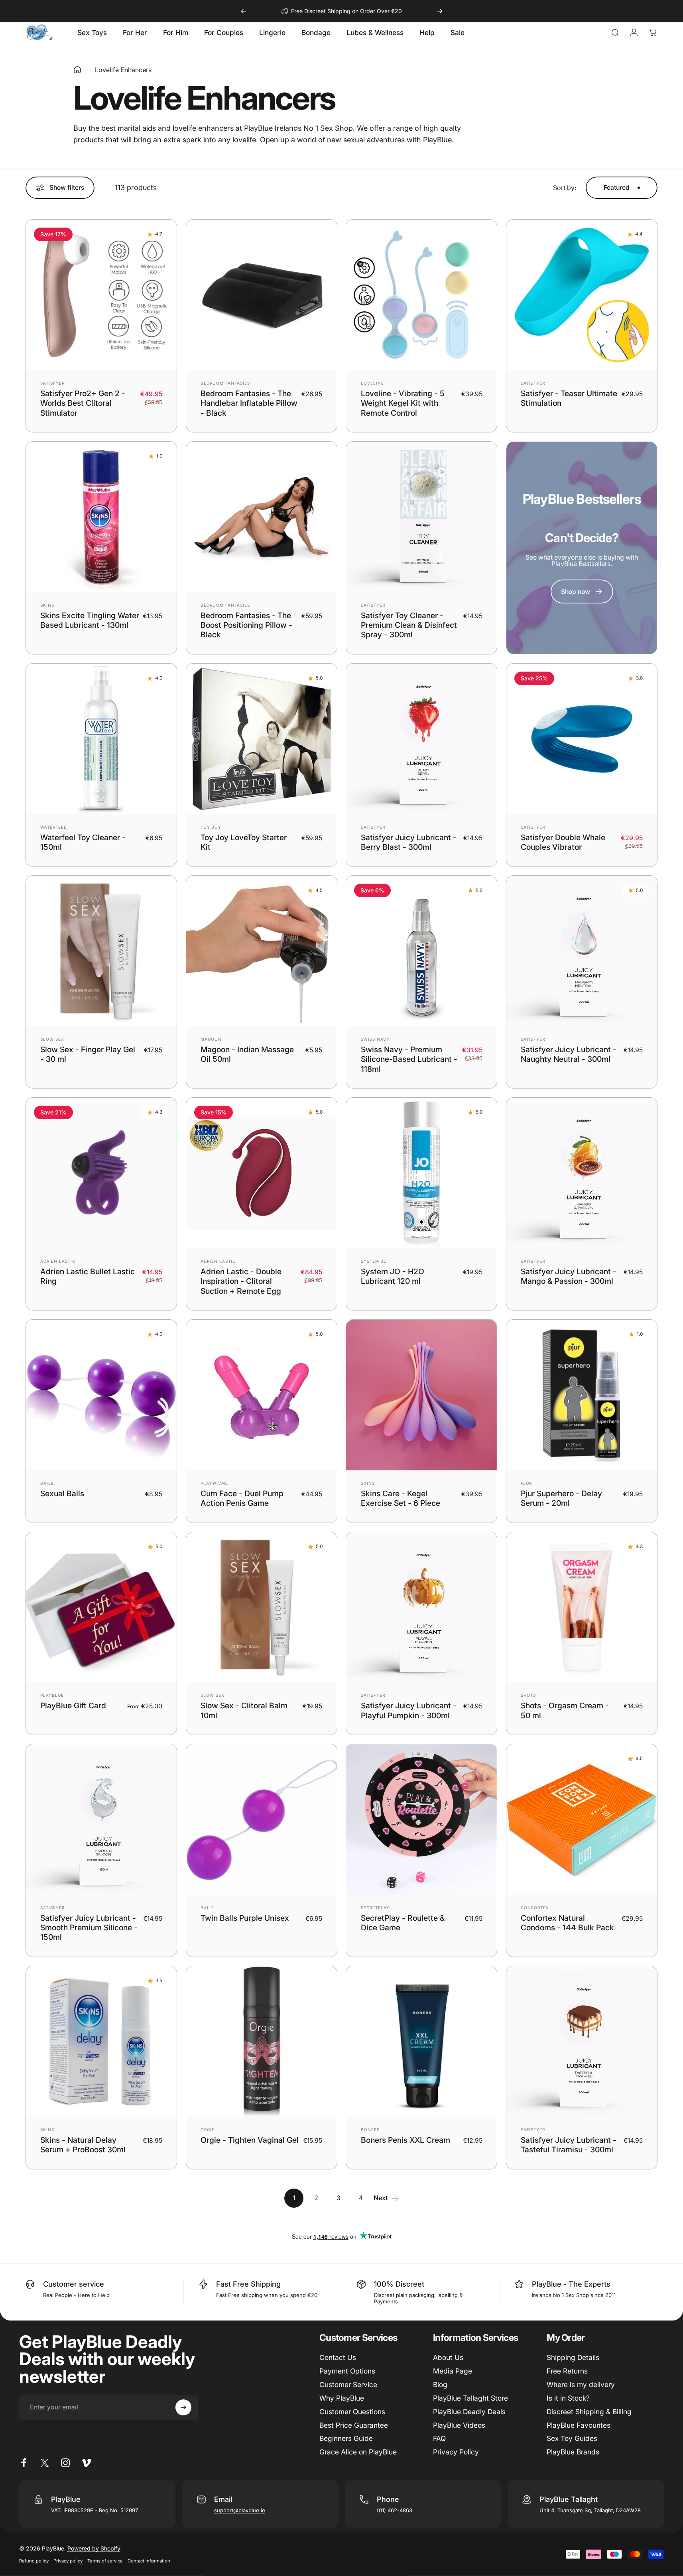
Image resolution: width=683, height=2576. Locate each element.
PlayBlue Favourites (579, 2425)
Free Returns (567, 2371)
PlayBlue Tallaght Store (470, 2398)
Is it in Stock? (568, 2398)
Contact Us (338, 2357)
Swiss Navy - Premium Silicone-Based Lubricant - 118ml (409, 1059)
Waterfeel (53, 827)
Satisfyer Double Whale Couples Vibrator (563, 842)
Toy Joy (211, 827)
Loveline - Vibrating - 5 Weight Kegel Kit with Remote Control (403, 403)
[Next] (440, 11)
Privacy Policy (456, 2452)
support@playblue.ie (240, 2510)
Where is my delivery (581, 2384)
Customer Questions (352, 2412)
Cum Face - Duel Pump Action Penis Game (242, 1498)
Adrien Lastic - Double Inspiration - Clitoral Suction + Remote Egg (241, 1281)
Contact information (149, 2561)
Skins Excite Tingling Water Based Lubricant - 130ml (90, 620)
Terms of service (105, 2561)
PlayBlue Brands (573, 2452)
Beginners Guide (346, 2438)
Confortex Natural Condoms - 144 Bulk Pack (567, 1923)
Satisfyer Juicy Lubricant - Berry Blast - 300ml (409, 842)
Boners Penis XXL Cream (405, 2140)
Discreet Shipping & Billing (589, 2412)
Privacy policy (68, 2561)
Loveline (372, 383)
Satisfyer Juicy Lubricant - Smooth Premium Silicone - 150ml (89, 1928)
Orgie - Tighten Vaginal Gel (250, 2140)
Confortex (535, 1908)
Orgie (208, 2130)
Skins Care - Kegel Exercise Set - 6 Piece (401, 1498)
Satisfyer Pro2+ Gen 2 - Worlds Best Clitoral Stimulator (83, 403)
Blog (440, 2384)
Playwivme (214, 1483)
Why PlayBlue (342, 2398)
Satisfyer (52, 383)
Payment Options (347, 2371)
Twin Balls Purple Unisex (245, 1918)
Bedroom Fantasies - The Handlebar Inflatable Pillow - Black (249, 403)
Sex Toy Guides (572, 2438)
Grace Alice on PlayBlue (358, 2452)
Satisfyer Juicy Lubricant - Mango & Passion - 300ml (569, 1276)
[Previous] (244, 11)
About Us (448, 2357)
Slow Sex (52, 1039)
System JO (374, 1261)
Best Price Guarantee (354, 2425)
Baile (47, 1483)
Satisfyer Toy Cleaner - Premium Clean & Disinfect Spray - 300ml (409, 625)
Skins (47, 605)
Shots (528, 1695)
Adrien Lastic (58, 1261)
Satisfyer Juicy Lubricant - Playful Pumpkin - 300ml (409, 1710)
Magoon (211, 1039)
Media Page (453, 2371)
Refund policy (34, 2561)
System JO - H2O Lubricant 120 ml (393, 1276)
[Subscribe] (183, 2407)
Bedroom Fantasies (225, 383)
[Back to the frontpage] (77, 70)
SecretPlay (375, 1908)
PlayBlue (52, 1695)
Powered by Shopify (94, 2548)
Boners (370, 2130)
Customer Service (348, 2384)
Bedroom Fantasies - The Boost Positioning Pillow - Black (246, 625)
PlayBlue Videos (459, 2425)
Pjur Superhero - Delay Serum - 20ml (561, 1498)
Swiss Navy (375, 1039)
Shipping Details (573, 2357)
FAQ (439, 2438)
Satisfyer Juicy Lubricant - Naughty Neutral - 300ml (569, 1054)
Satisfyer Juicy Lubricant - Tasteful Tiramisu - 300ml (569, 2145)
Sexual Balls (62, 1493)
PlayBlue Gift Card (73, 1706)
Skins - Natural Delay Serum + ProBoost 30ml (83, 2145)
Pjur (526, 1483)
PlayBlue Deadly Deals (469, 2412)
